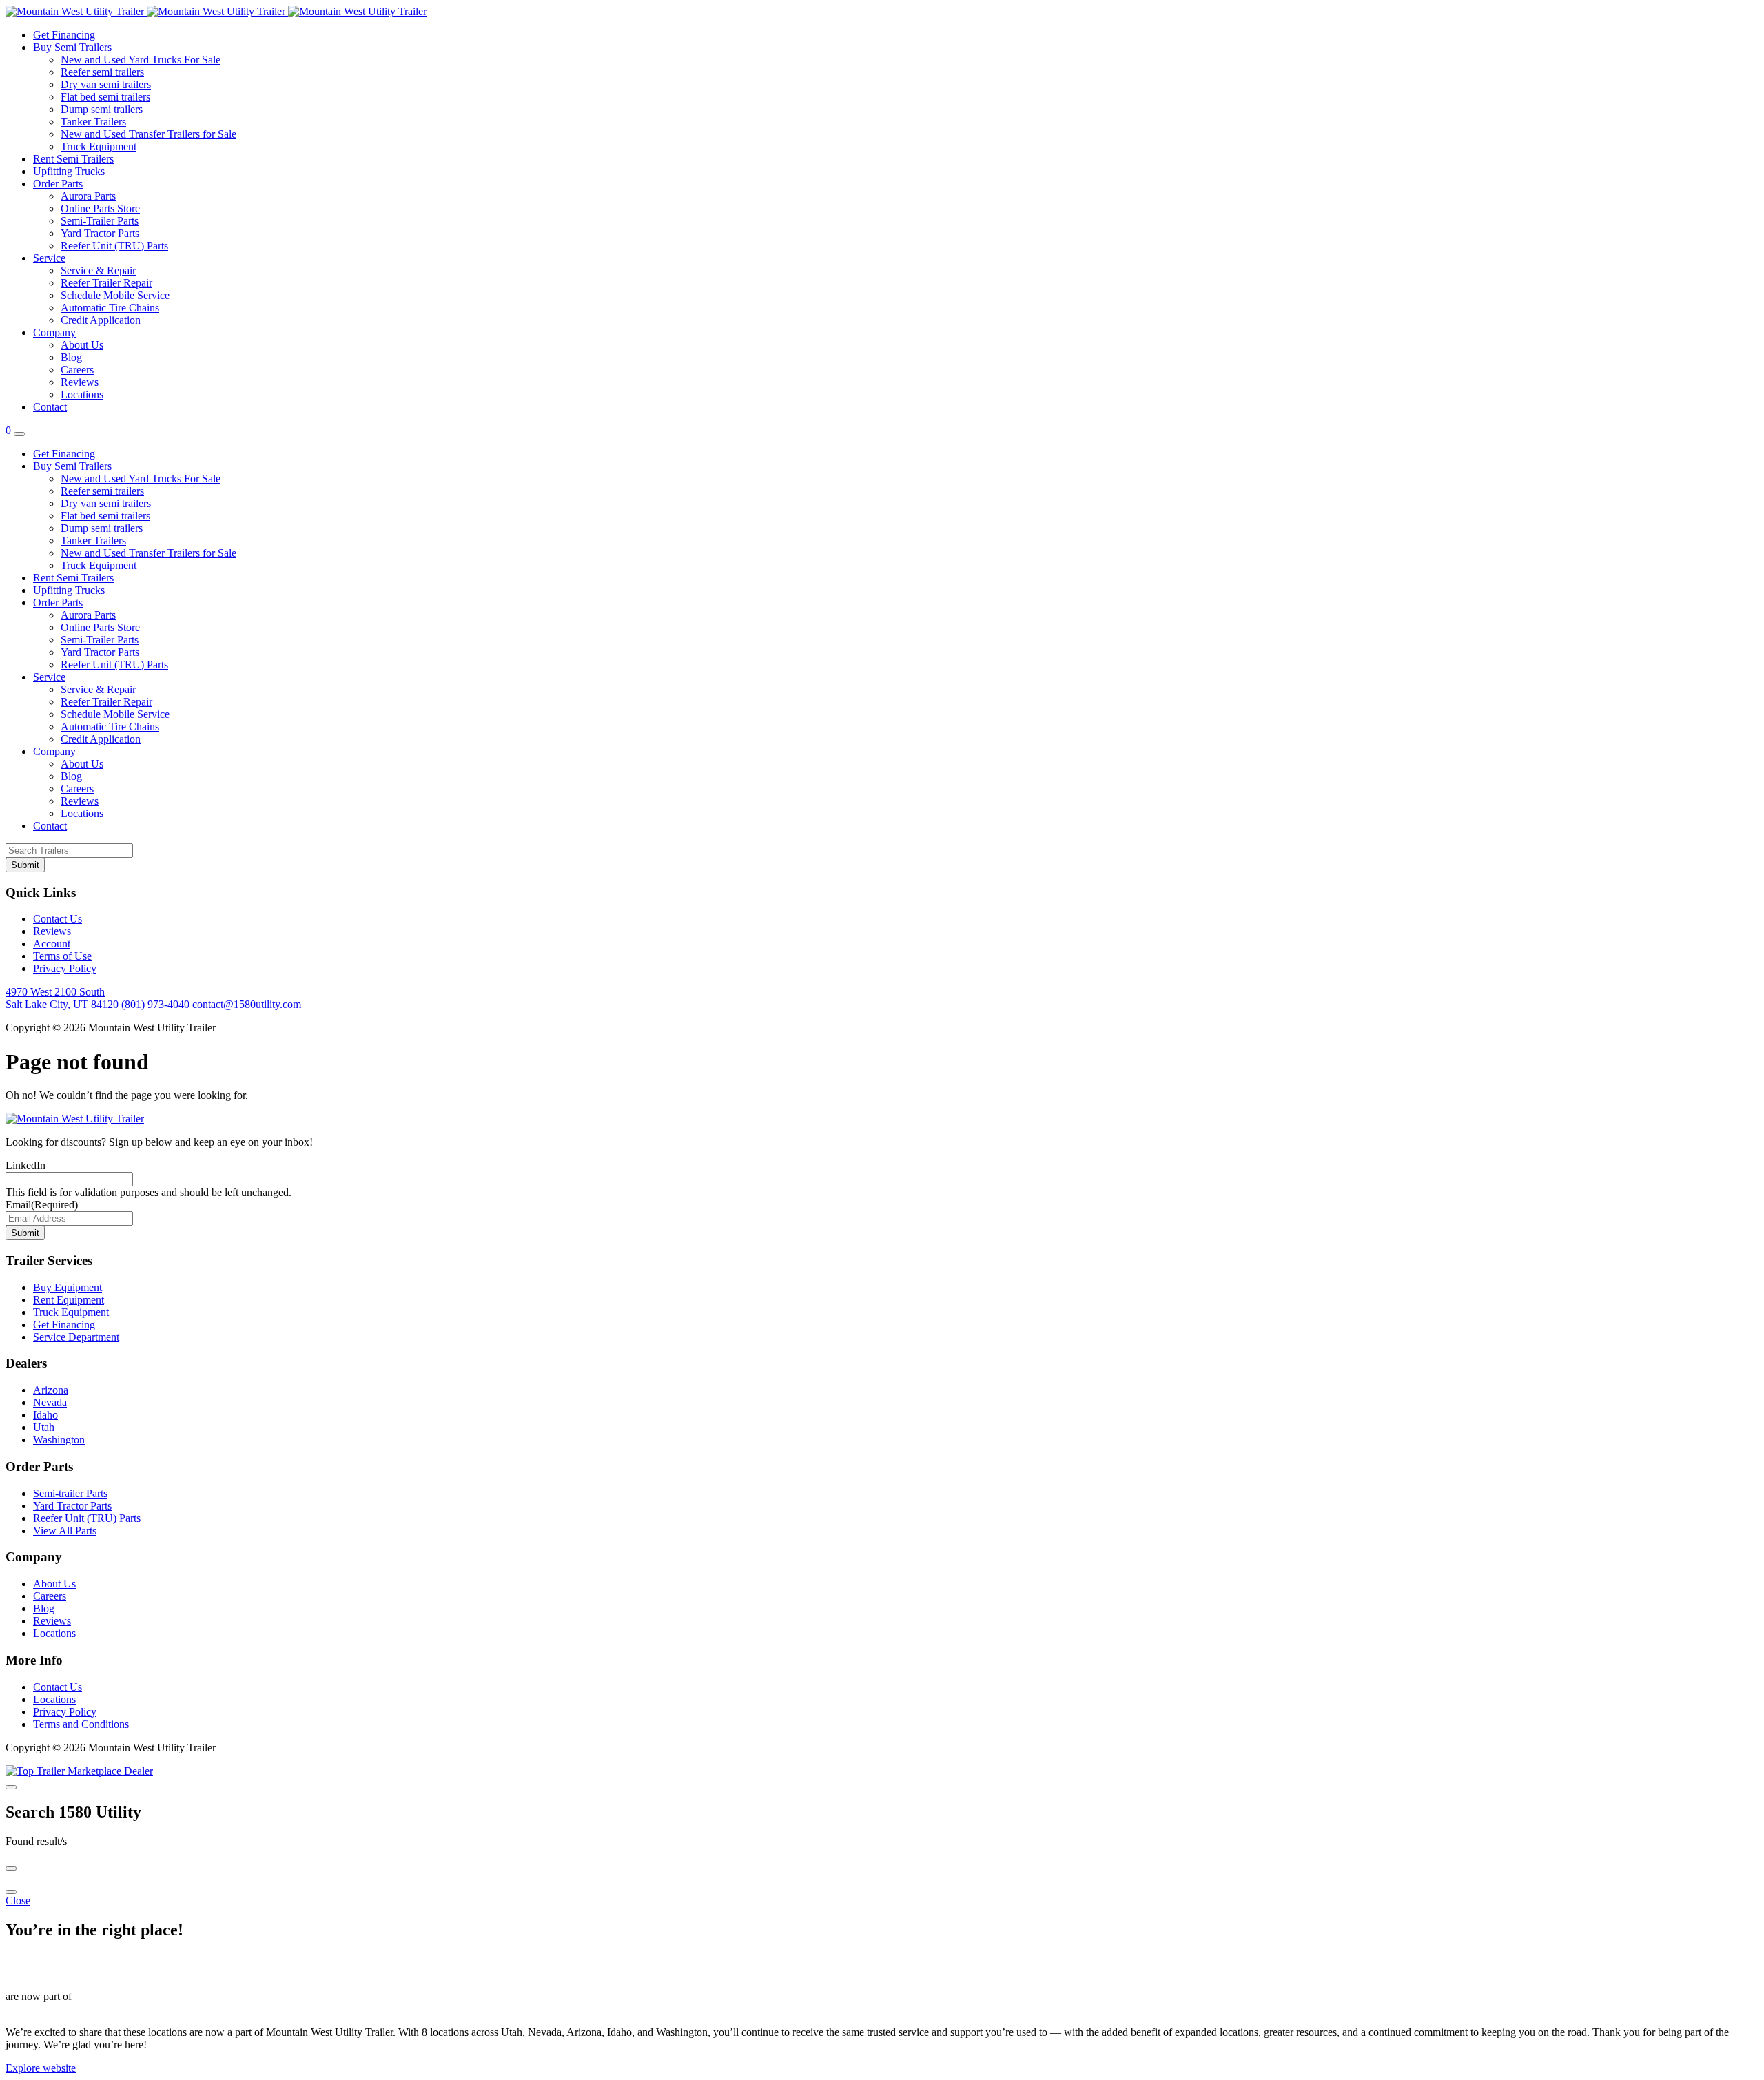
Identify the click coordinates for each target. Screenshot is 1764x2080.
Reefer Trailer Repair (106, 283)
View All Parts (65, 1531)
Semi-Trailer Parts (100, 221)
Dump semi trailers (102, 109)
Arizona (51, 1390)
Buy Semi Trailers (72, 47)
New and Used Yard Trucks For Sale (141, 60)
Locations (82, 394)
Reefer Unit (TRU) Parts (114, 246)
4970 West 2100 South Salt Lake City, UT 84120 (62, 998)
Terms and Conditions (81, 1724)
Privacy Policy (65, 968)
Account (52, 944)
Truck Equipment (99, 146)
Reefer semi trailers (102, 72)
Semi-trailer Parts (70, 1493)
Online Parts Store (100, 208)
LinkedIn (25, 1165)
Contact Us (58, 919)
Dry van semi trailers (106, 84)
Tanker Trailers (93, 122)
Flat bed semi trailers (105, 97)
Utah (44, 1427)
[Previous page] (11, 1868)
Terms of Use (62, 956)
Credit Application (101, 320)
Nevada (50, 1402)
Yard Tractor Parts (100, 233)
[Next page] (11, 1892)
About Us (82, 345)
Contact (50, 407)
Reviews (80, 382)
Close (18, 1901)
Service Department (76, 1337)
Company (54, 332)
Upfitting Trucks (69, 171)
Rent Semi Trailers (73, 159)
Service (49, 258)
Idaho (45, 1415)
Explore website (41, 2068)
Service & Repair (98, 270)
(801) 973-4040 (155, 1004)
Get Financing (64, 35)
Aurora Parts (88, 196)
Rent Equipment (69, 1300)
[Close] (11, 1787)
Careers (77, 370)
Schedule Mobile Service (115, 295)
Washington (59, 1440)
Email (42, 1205)
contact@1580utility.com (247, 1004)
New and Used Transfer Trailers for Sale (148, 134)
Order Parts (58, 184)
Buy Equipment (68, 1287)
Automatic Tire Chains (110, 308)
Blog (71, 357)
